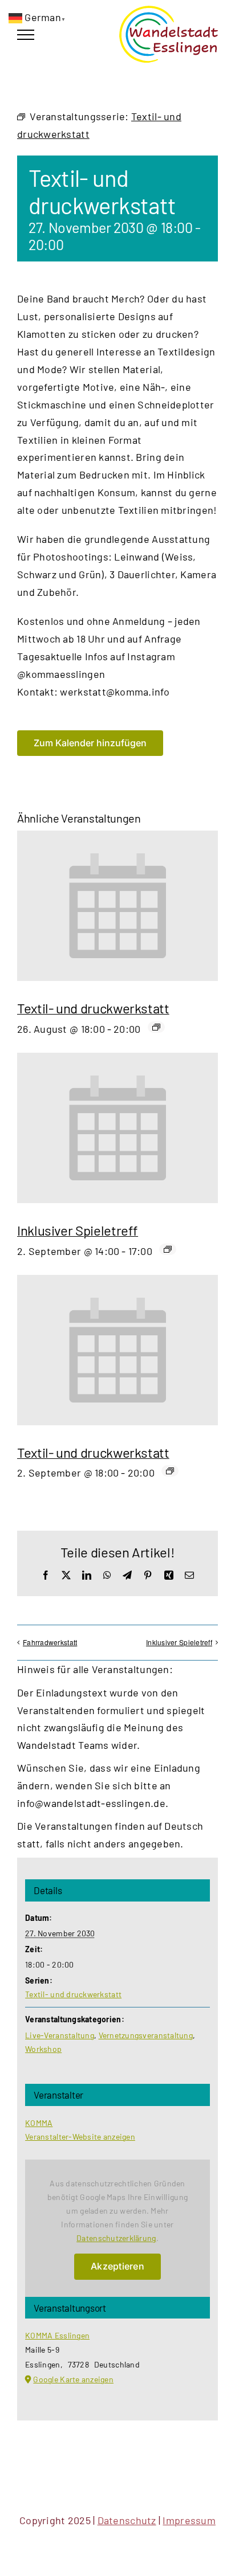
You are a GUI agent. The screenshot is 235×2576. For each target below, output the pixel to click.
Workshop (43, 2049)
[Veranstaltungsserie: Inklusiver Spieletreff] (168, 1249)
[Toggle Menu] (26, 35)
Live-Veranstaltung (60, 2035)
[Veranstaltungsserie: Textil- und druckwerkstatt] (156, 1027)
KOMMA (39, 2123)
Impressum (189, 2520)
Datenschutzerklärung (116, 2238)
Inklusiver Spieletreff (78, 1230)
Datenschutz (127, 2520)
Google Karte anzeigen (73, 2379)
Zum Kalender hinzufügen (90, 743)
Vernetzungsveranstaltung (146, 2035)
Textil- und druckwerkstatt (93, 1008)
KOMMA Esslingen (57, 2335)
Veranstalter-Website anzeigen (80, 2137)
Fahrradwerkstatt (50, 1642)
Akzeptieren (117, 2266)
